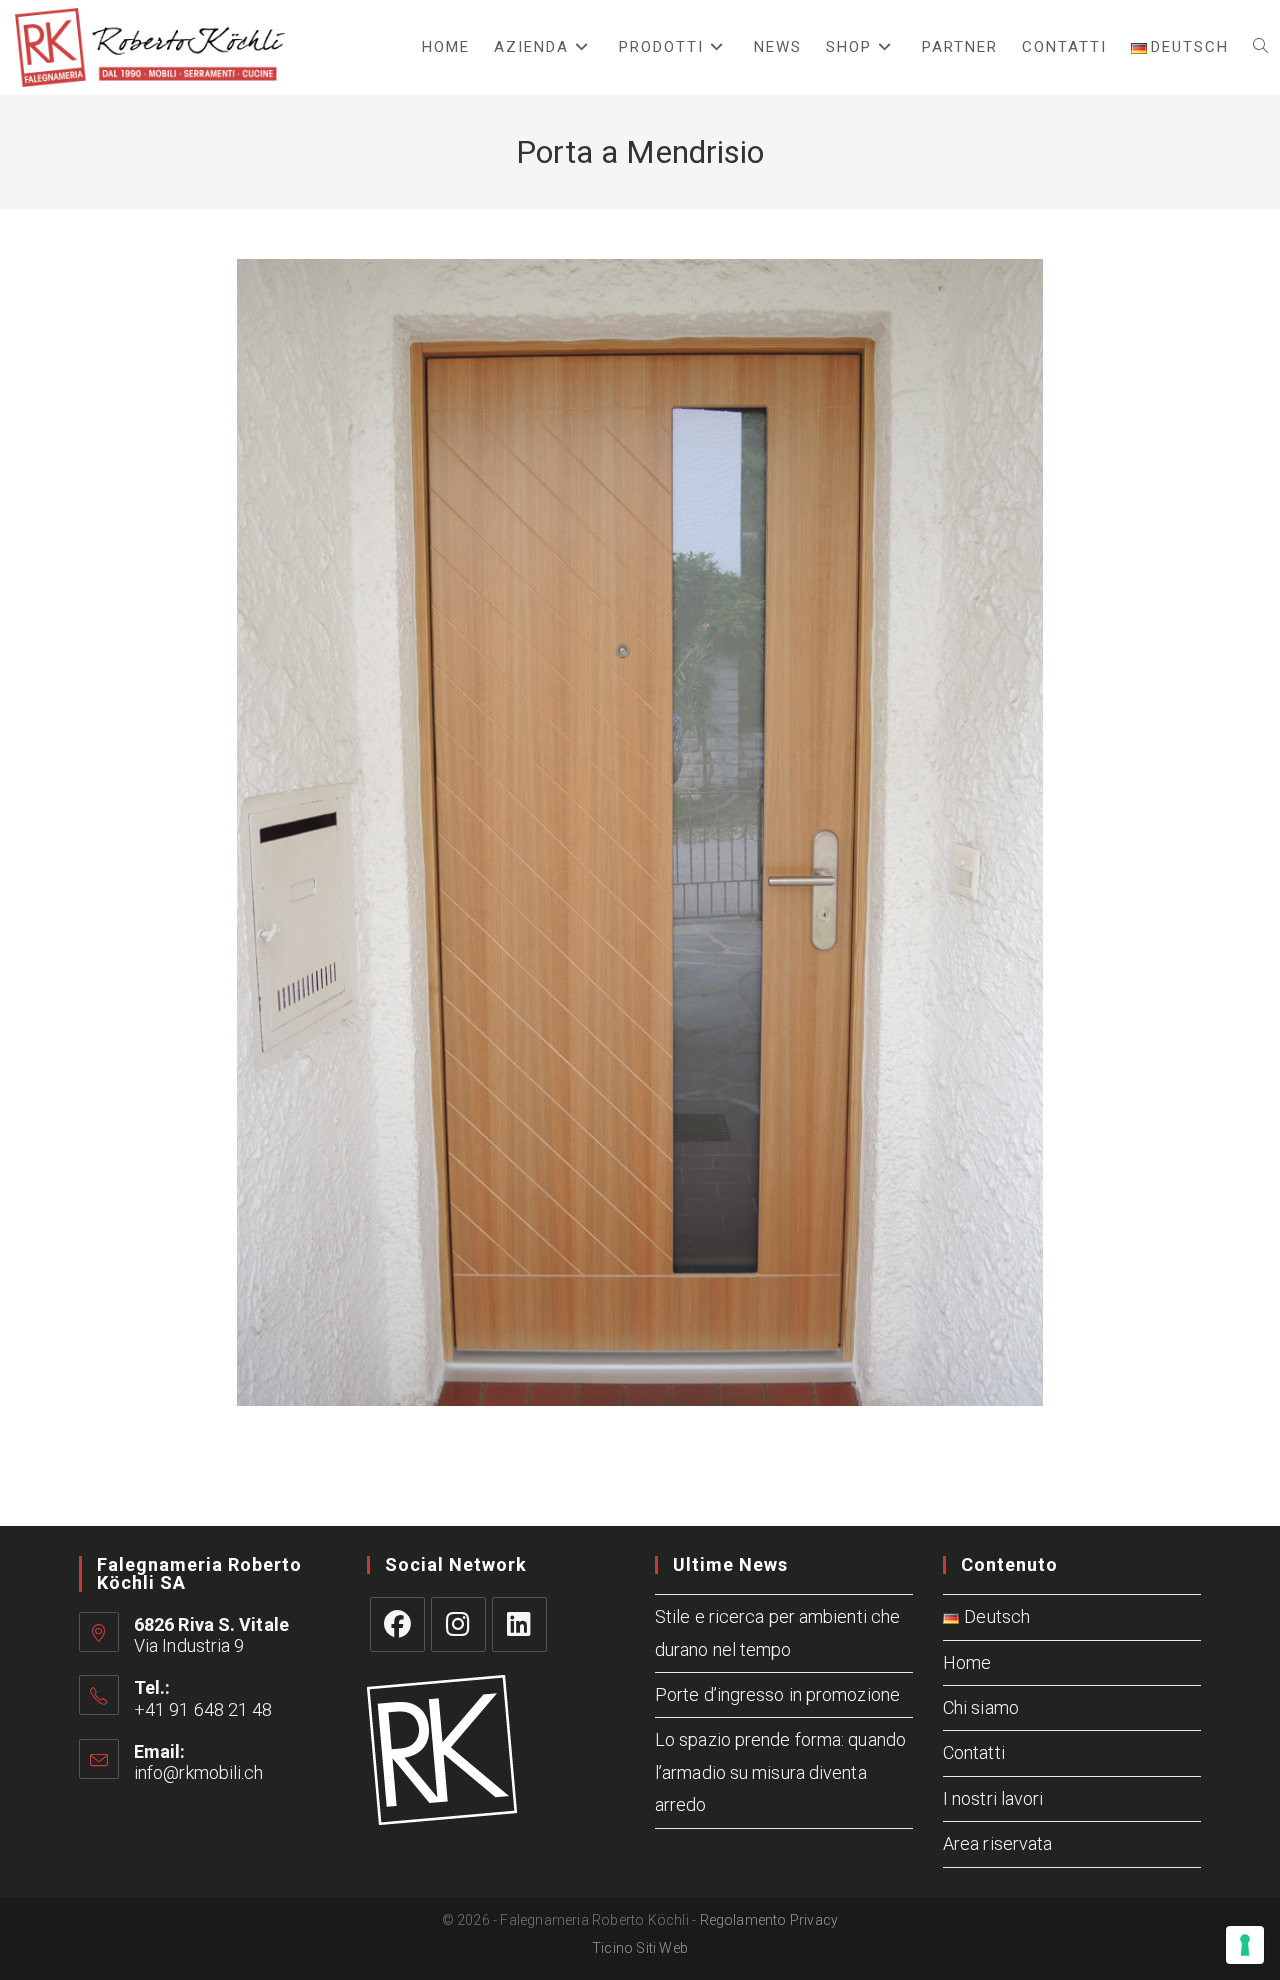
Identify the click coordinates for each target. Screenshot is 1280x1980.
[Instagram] (458, 1624)
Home (967, 1662)
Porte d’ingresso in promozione (777, 1694)
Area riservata (997, 1843)
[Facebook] (397, 1624)
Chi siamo (981, 1707)
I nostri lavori (993, 1798)
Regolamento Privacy (769, 1920)
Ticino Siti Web (640, 1948)
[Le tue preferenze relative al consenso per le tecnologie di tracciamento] (1245, 1945)
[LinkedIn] (519, 1624)
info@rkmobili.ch (199, 1772)
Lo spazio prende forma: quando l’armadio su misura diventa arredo (780, 1772)
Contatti (974, 1752)
